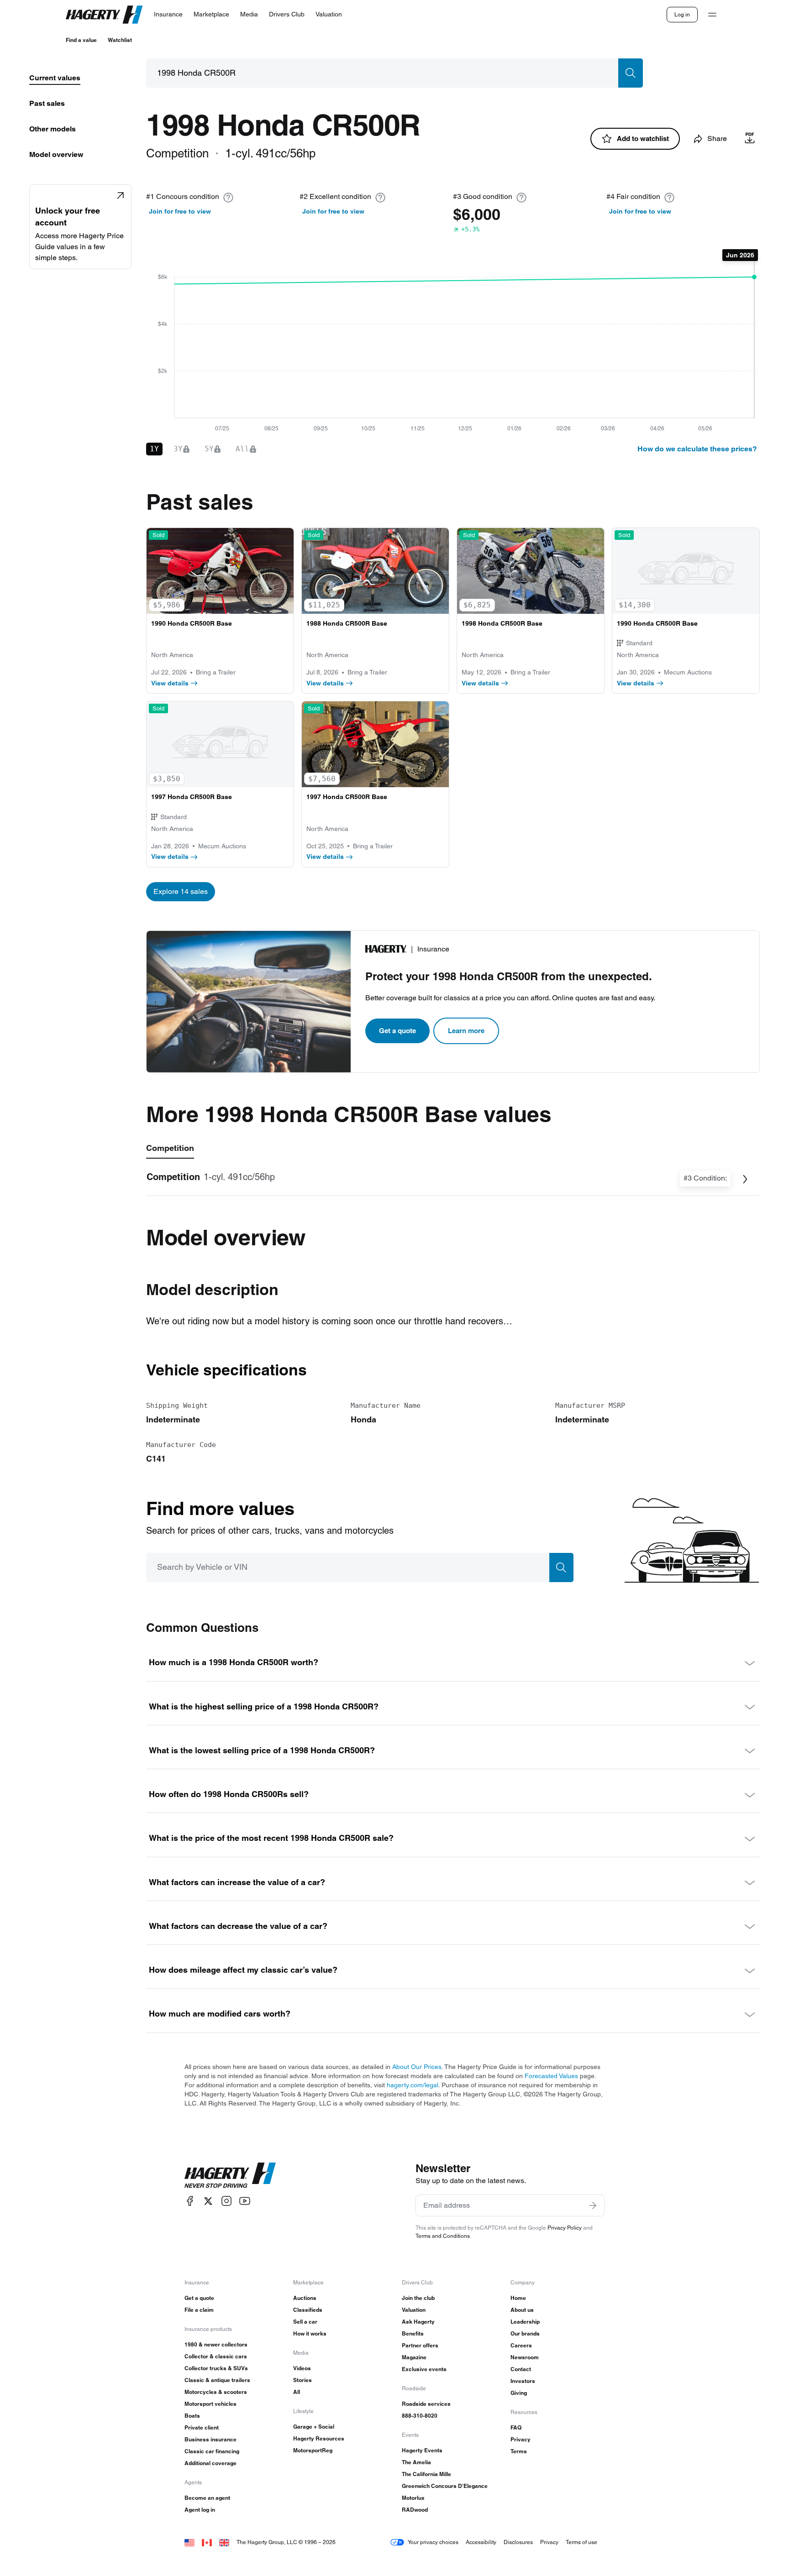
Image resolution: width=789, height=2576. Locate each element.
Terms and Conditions (443, 2236)
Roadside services (426, 2404)
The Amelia (416, 2462)
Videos (302, 2368)
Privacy (521, 2439)
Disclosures (518, 2542)
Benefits (413, 2333)
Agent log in (200, 2510)
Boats (192, 2416)
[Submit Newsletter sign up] (593, 2205)
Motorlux (413, 2498)
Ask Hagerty (418, 2322)
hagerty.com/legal (413, 2085)
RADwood (415, 2510)
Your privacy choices (433, 2542)
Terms (519, 2451)
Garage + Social (314, 2427)
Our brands (525, 2333)
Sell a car (305, 2322)
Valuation (414, 2310)
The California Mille (426, 2474)
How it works (310, 2333)
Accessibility (481, 2542)
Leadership (525, 2322)
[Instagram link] (226, 2201)
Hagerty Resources (319, 2438)
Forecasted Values (551, 2076)
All (297, 2392)
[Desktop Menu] (712, 15)
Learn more (466, 1031)
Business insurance (210, 2439)
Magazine (414, 2357)
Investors (523, 2381)
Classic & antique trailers (217, 2380)
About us (522, 2310)
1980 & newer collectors (216, 2344)
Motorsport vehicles (210, 2404)
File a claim (199, 2310)
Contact (521, 2369)
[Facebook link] (190, 2201)
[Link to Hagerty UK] (224, 2542)
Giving (519, 2393)
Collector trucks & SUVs (216, 2368)
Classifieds (308, 2310)
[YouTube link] (245, 2201)
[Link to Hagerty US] (189, 2542)
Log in (682, 14)
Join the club (418, 2298)
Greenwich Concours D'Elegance (445, 2486)
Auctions (305, 2298)
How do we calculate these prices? (697, 449)
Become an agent (207, 2498)
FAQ (516, 2427)
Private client (202, 2427)
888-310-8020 (420, 2416)
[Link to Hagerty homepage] (230, 2175)
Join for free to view (180, 211)
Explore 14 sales (181, 891)
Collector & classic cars (216, 2356)
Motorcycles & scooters (216, 2392)
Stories (302, 2380)
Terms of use (581, 2542)
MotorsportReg (313, 2450)
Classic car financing (212, 2451)
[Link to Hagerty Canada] (207, 2542)
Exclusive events (424, 2369)
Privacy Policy (565, 2228)
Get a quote (397, 1031)
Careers (521, 2345)
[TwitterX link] (208, 2201)
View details (170, 683)
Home (518, 2298)
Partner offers (420, 2345)
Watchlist (120, 40)
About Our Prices (417, 2067)
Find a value (81, 40)
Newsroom (525, 2357)
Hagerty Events (422, 2450)
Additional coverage (210, 2463)
